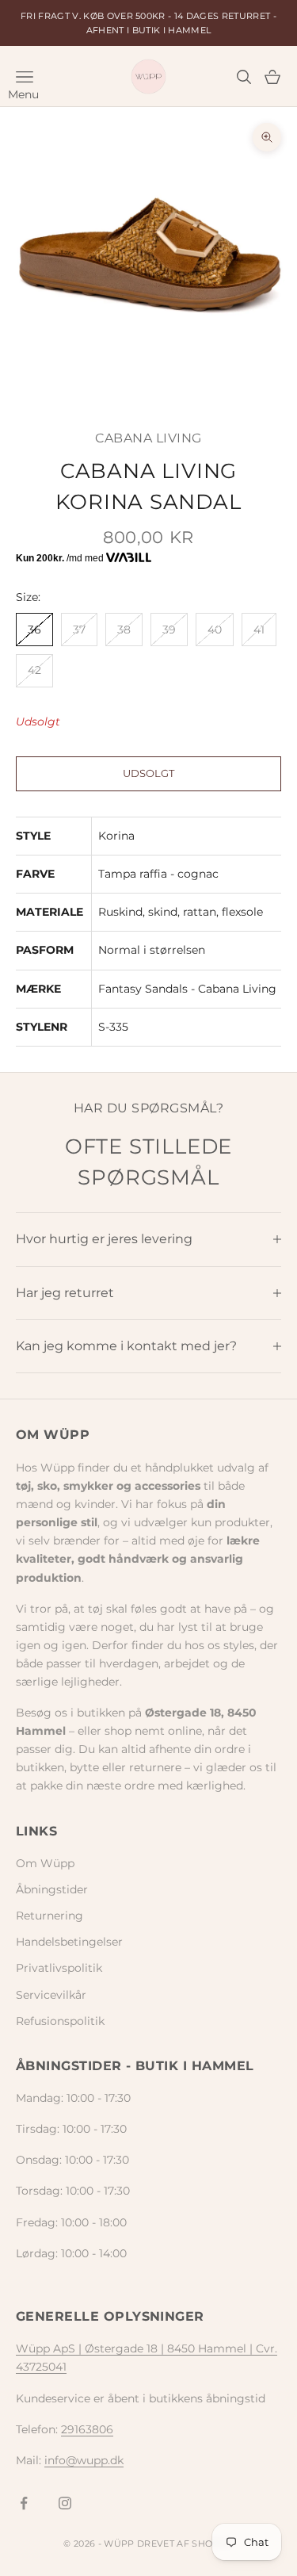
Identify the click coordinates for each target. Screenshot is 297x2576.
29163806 (87, 2429)
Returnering (49, 1916)
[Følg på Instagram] (65, 2503)
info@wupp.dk (84, 2460)
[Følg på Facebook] (24, 2503)
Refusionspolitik (60, 2021)
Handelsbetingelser (69, 1942)
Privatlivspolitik (59, 1968)
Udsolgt (148, 773)
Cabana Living (148, 438)
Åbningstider (52, 1889)
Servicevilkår (51, 1995)
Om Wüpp (45, 1863)
